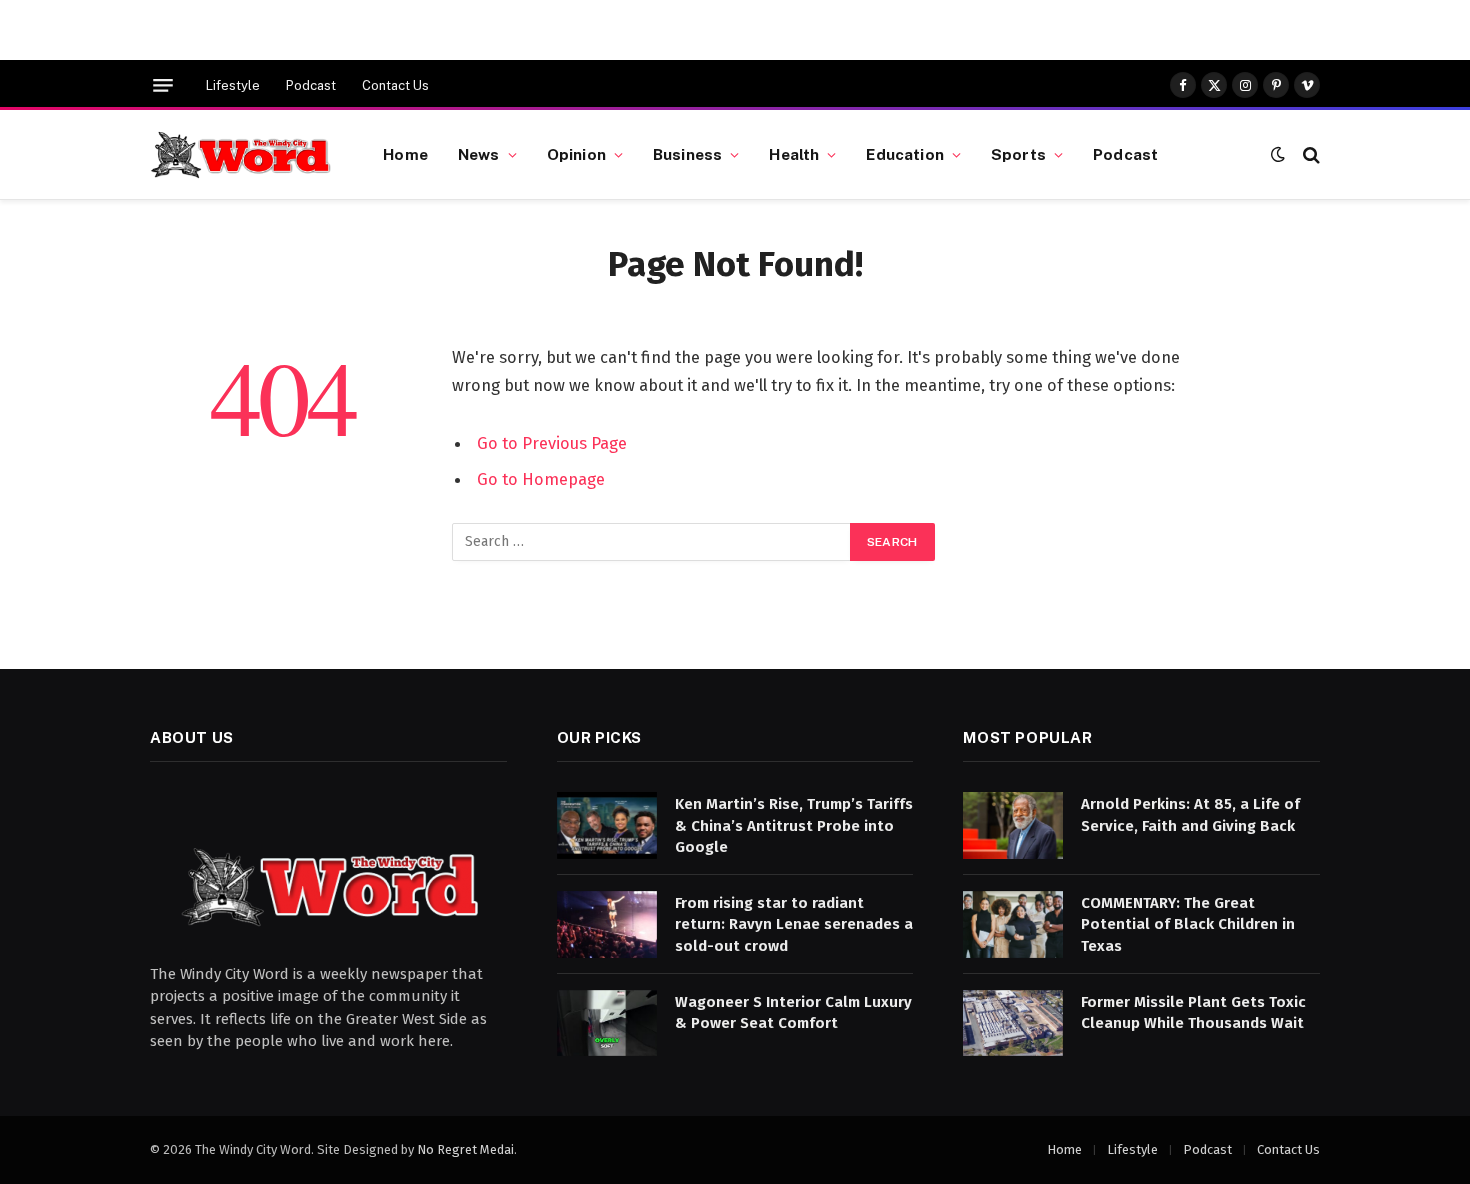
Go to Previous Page (552, 443)
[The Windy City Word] (241, 155)
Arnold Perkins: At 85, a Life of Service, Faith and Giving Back (1190, 814)
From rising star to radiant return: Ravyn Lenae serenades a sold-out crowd (794, 924)
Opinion (576, 154)
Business (687, 154)
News (479, 154)
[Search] (1309, 154)
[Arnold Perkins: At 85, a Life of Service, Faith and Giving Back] (1013, 825)
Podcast (311, 85)
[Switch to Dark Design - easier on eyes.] (1278, 154)
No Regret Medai (465, 1149)
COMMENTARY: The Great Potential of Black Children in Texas (1188, 924)
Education (904, 154)
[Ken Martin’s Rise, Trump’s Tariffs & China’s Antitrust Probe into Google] (607, 825)
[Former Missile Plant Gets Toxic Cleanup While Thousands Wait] (1013, 1023)
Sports (1018, 154)
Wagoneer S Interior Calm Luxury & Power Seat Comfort (793, 1012)
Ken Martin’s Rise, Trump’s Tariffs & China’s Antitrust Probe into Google (794, 825)
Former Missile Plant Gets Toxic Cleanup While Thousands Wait (1193, 1012)
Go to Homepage (541, 479)
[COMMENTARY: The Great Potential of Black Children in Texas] (1013, 924)
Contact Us (395, 85)
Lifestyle (233, 85)
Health (794, 154)
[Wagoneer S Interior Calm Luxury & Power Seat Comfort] (607, 1023)
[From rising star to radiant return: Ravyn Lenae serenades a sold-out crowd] (607, 924)
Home (405, 154)
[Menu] (163, 85)
